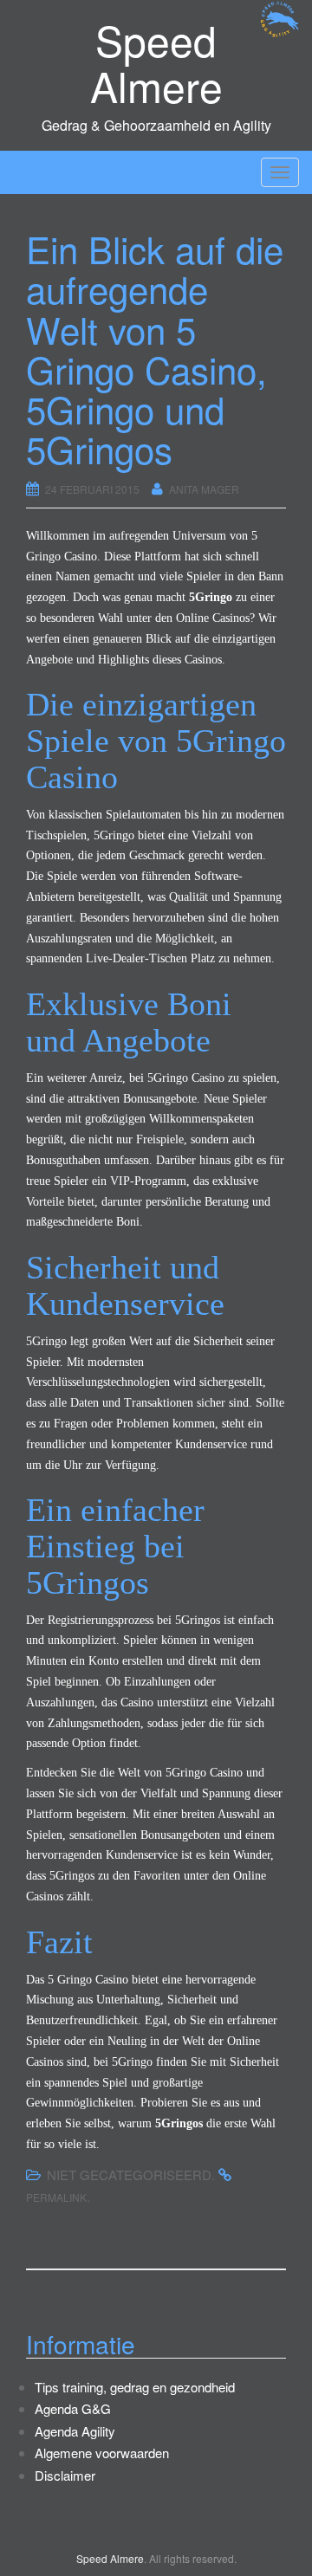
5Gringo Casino (204, 1773)
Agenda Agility (75, 2431)
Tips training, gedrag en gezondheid (135, 2387)
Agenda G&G (73, 2408)
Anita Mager (204, 489)
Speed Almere (156, 62)
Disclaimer (65, 2475)
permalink (56, 2197)
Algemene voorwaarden (102, 2453)
